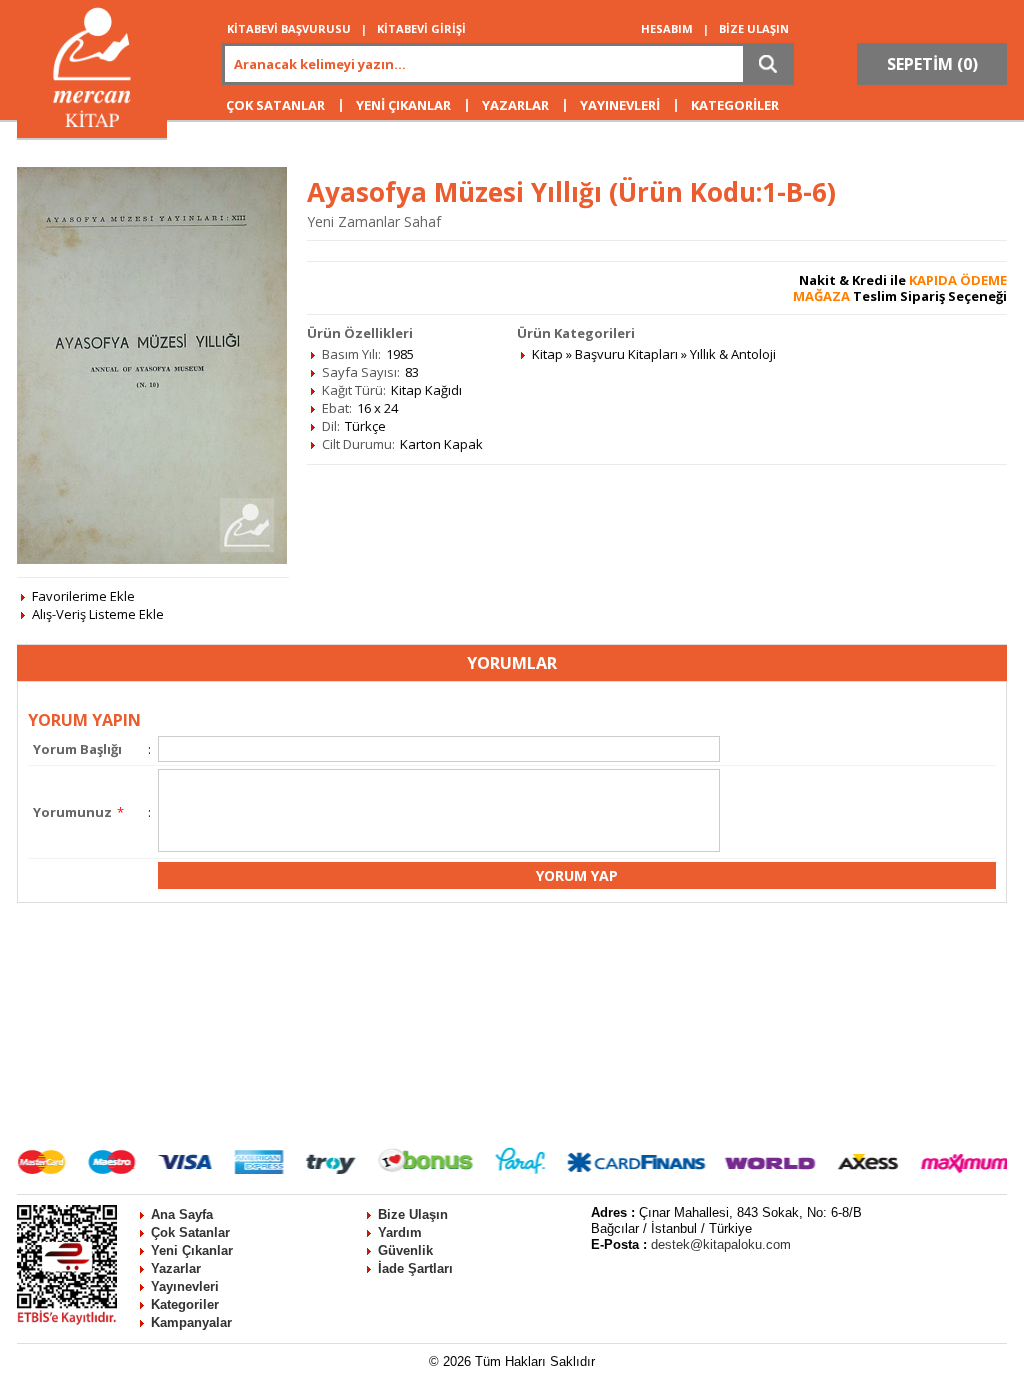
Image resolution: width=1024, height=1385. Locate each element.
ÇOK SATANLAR (275, 105)
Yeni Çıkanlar (192, 1250)
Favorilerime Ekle (83, 596)
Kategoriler (185, 1304)
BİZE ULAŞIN (754, 28)
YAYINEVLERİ (620, 105)
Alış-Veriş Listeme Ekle (98, 614)
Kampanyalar (191, 1322)
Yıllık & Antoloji (733, 354)
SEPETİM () (932, 64)
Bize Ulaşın (413, 1214)
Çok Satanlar (190, 1232)
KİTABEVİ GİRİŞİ (421, 28)
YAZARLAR (515, 105)
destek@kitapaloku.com (721, 1244)
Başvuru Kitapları (626, 354)
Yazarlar (176, 1268)
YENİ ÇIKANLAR (403, 105)
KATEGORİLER (735, 105)
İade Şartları (415, 1268)
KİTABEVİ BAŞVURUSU (289, 28)
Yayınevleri (185, 1286)
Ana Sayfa (182, 1214)
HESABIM (667, 28)
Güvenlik (405, 1250)
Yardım (400, 1232)
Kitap (547, 354)
